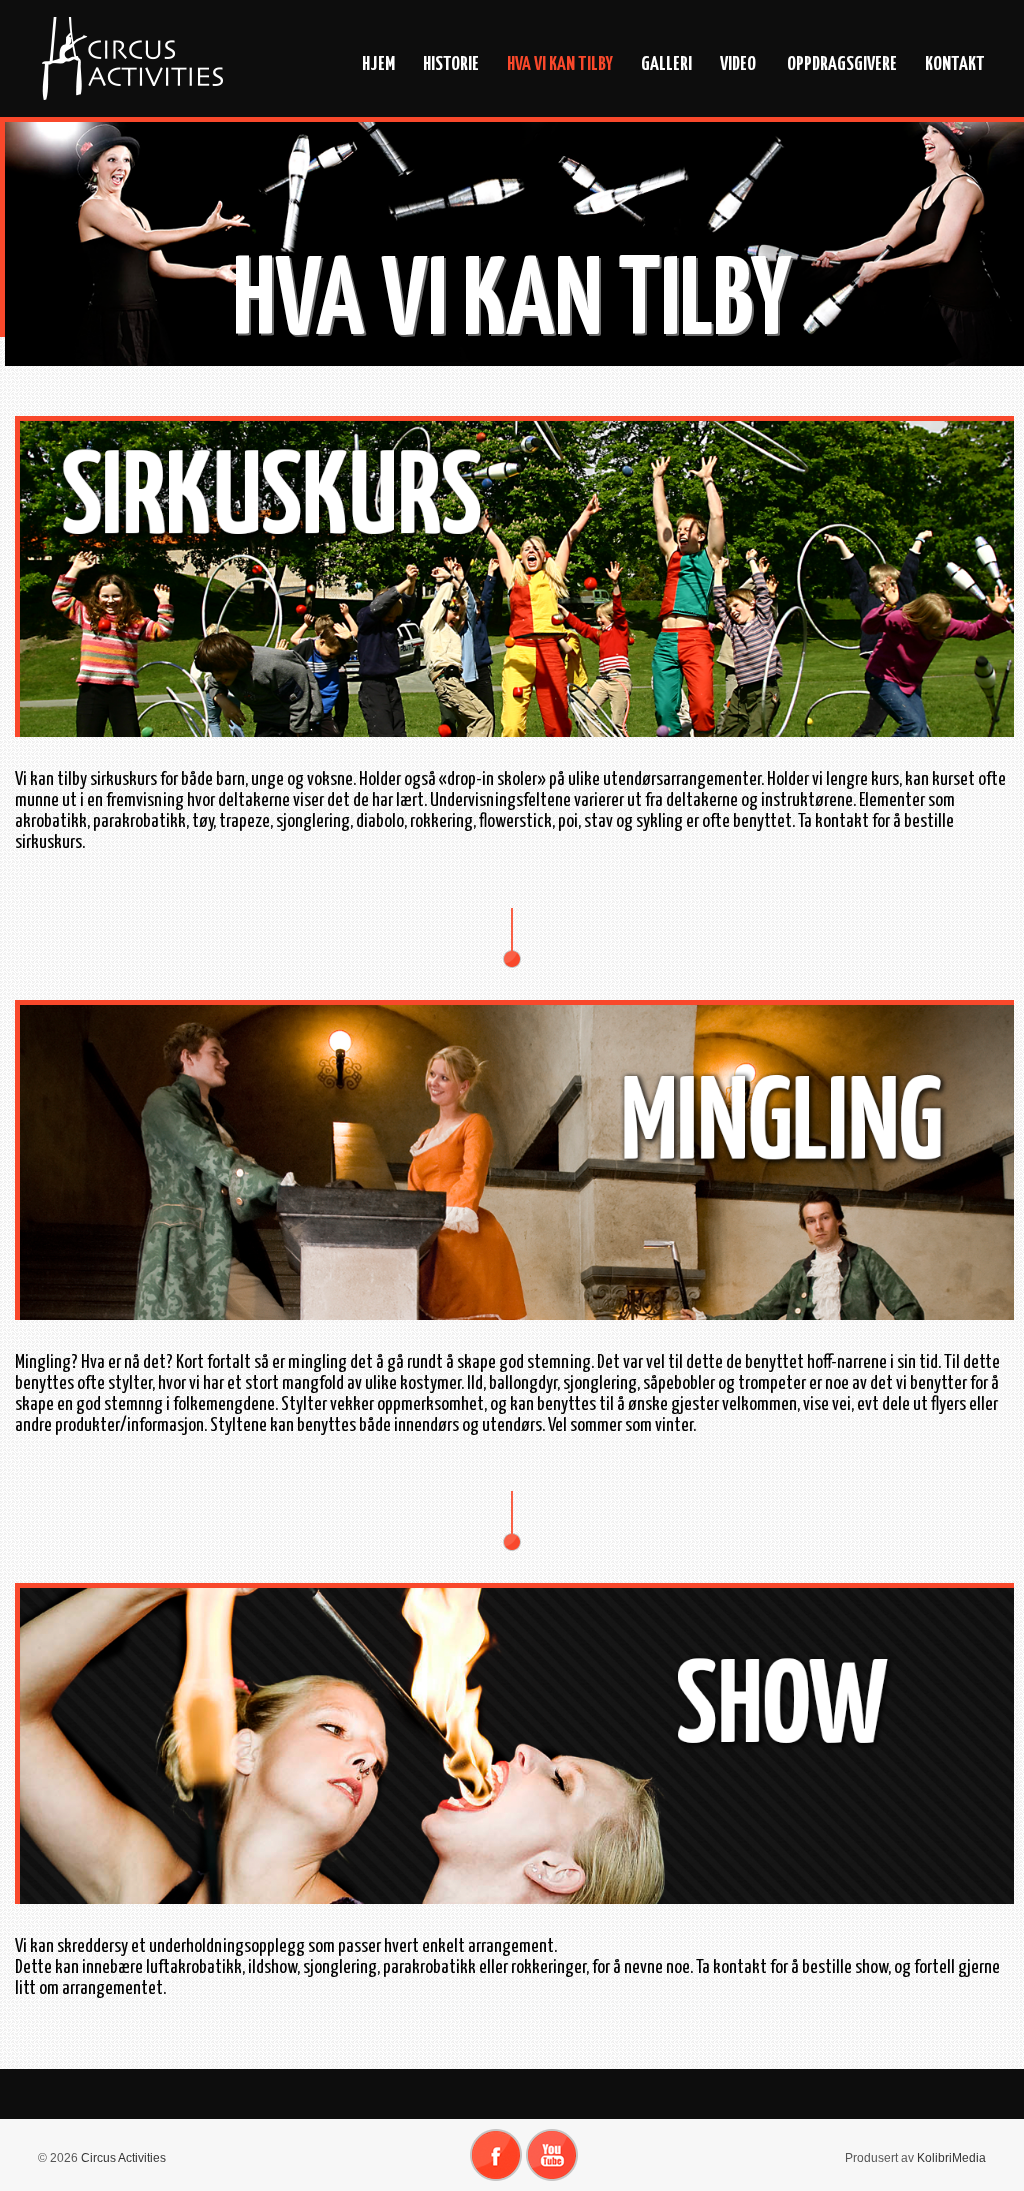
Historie (451, 64)
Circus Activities (122, 2158)
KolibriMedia (951, 2158)
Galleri (666, 64)
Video (738, 64)
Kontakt (955, 64)
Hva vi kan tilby (560, 64)
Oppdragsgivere (840, 64)
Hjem (378, 64)
